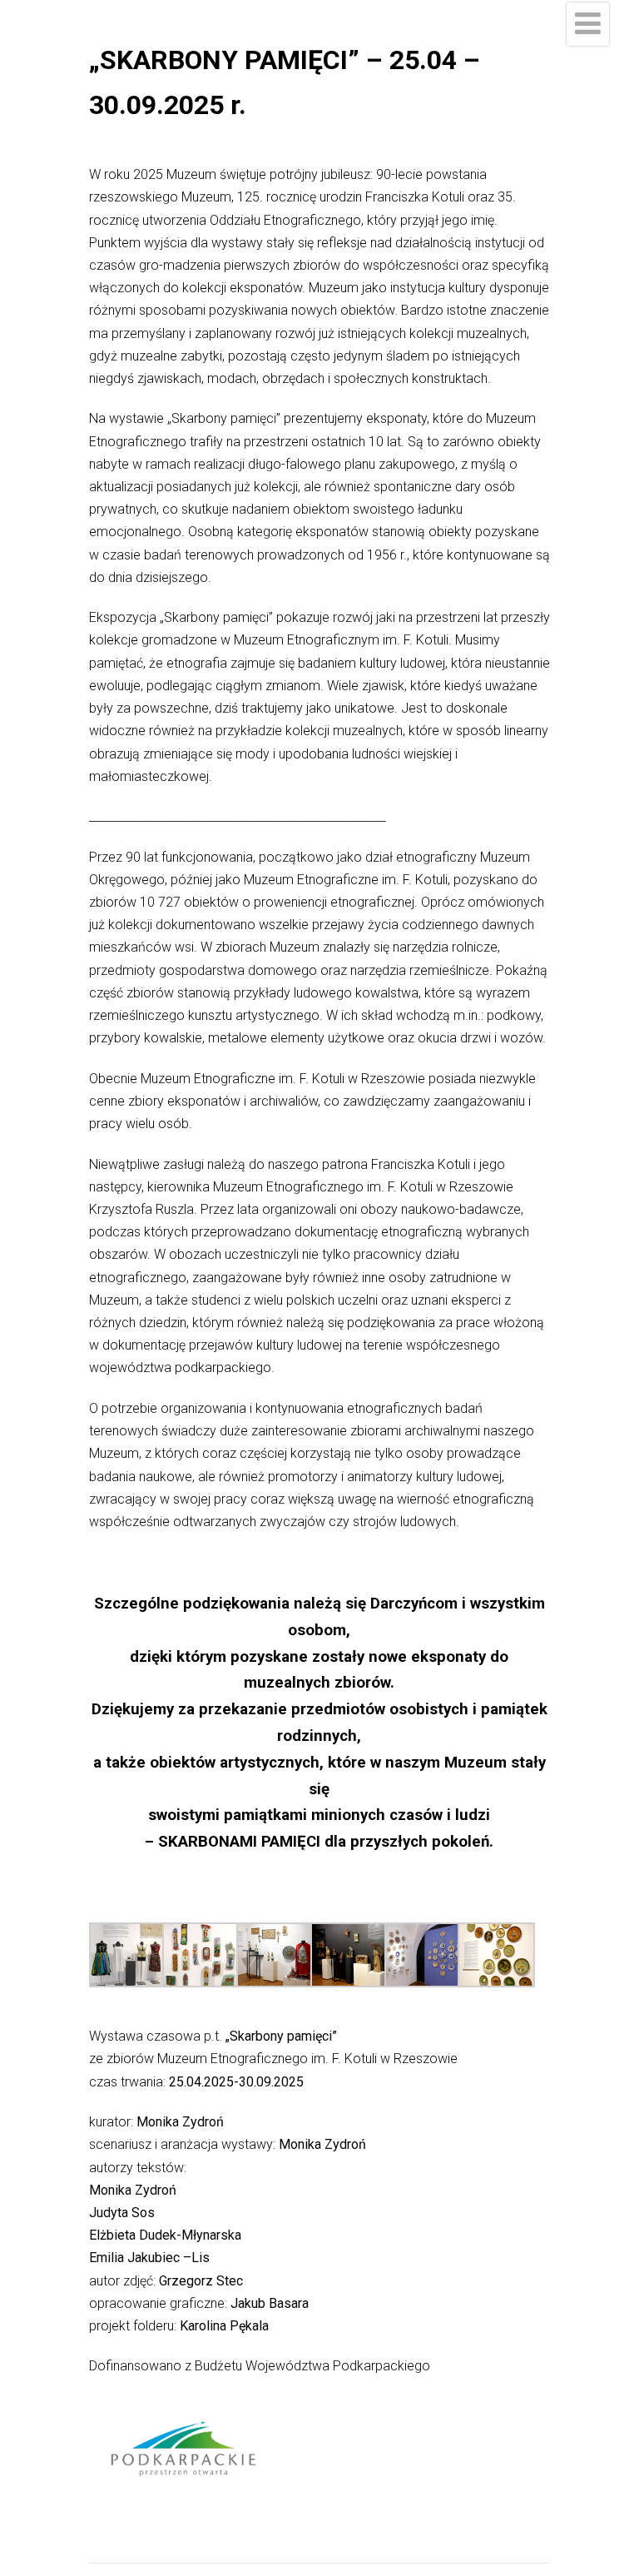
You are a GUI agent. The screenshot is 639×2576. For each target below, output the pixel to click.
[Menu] (588, 24)
